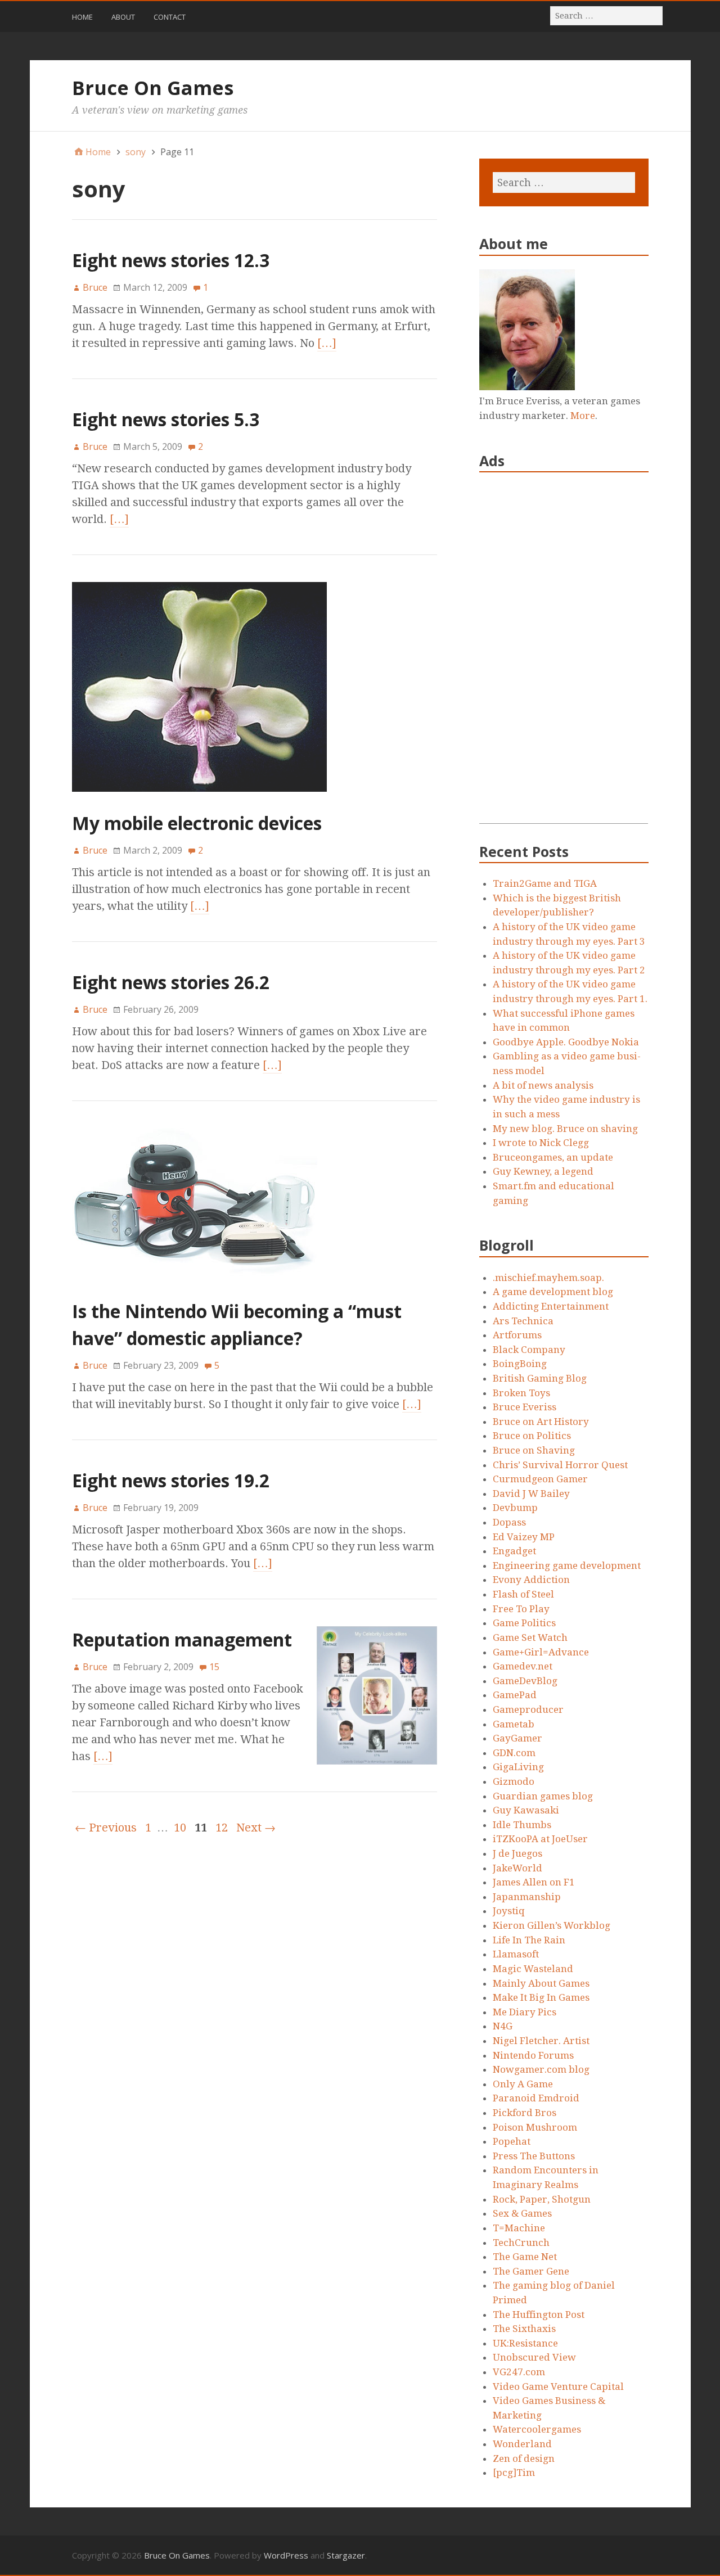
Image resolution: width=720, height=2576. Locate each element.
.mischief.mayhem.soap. (548, 1278)
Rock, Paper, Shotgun (542, 2199)
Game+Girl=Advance (541, 1652)
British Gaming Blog (540, 1378)
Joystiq (509, 1911)
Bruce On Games (153, 88)
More (583, 416)
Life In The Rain (529, 1940)
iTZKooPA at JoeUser (540, 1839)
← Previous (106, 1828)
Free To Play (521, 1609)
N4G (503, 2026)
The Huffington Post (539, 2315)
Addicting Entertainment (551, 1306)
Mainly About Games (541, 1983)
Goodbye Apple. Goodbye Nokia (566, 1042)
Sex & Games (522, 2213)
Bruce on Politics (532, 1436)
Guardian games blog (543, 1796)
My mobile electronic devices (197, 823)
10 (180, 1828)
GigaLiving (518, 1767)
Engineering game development (567, 1566)
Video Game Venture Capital (558, 2386)
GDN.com (514, 1753)
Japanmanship (527, 1897)
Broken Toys (521, 1393)
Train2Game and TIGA (545, 883)
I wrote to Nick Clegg (541, 1143)
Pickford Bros (525, 2113)
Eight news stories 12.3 (171, 260)
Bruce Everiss (525, 1407)
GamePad (515, 1695)
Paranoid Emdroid (536, 2098)
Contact (170, 17)
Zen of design (524, 2458)
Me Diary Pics (525, 2012)
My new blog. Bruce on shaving (565, 1129)
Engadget (514, 1551)
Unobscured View (534, 2357)
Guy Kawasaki (526, 1810)
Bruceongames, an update (553, 1157)
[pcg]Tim (514, 2473)
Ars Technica (523, 1321)
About (123, 17)
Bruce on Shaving (534, 1450)
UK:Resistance (525, 2343)
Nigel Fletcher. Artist (541, 2041)
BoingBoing (520, 1364)
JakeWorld (517, 1868)
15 (214, 1667)
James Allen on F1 (534, 1882)
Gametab (514, 1724)
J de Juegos (517, 1853)
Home (82, 17)
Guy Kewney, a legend (543, 1171)
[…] (327, 343)
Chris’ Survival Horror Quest (560, 1465)
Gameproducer (528, 1709)
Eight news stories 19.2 (171, 1480)
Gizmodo (514, 1781)
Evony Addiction (531, 1580)
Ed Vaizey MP (524, 1537)
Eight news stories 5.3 (166, 419)
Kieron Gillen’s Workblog (552, 1925)
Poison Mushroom (535, 2127)
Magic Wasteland (533, 1969)
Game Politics (524, 1623)
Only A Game (523, 2084)
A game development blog (553, 1292)
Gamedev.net (523, 1666)
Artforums (517, 1335)
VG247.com (519, 2372)
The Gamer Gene (531, 2271)
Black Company (529, 1350)
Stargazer (346, 2555)
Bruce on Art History (541, 1422)
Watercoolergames (537, 2429)
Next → (256, 1828)
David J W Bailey (531, 1494)
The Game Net (525, 2257)
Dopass (509, 1522)
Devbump (515, 1508)
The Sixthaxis (524, 2329)
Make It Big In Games (541, 1997)
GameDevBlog (525, 1681)
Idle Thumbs (522, 1825)
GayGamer (517, 1738)
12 (222, 1828)
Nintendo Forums (533, 2055)
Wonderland (522, 2444)
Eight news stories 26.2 (171, 982)
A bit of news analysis (543, 1085)
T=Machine (519, 2228)
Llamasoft (516, 1954)
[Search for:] (607, 15)
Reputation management (182, 1639)
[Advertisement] (564, 655)
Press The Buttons (534, 2156)
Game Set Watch (530, 1637)
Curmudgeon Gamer (540, 1479)
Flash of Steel (523, 1594)
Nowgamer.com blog (541, 2069)
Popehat (512, 2141)
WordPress (286, 2555)
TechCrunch (521, 2243)
